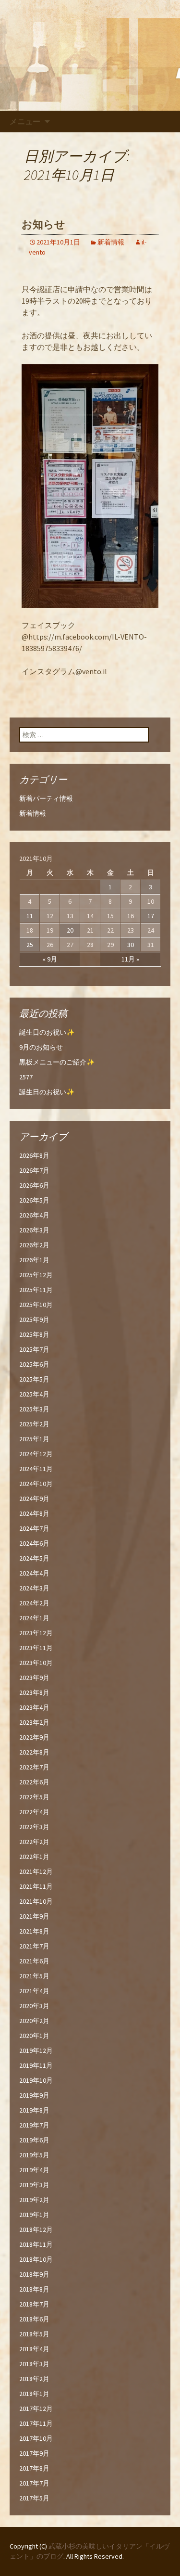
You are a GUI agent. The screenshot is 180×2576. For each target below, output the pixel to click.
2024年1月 (34, 1618)
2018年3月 (34, 2364)
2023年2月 (34, 1722)
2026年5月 (34, 1200)
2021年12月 (36, 1871)
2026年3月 (34, 1230)
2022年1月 (34, 1857)
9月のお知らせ (41, 1047)
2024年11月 (36, 1469)
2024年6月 (34, 1543)
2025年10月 (36, 1305)
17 (151, 916)
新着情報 (111, 242)
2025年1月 (34, 1439)
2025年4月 (34, 1394)
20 (70, 930)
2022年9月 (34, 1737)
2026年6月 (34, 1185)
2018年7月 (34, 2304)
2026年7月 (34, 1170)
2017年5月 (34, 2498)
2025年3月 (34, 1409)
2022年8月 (34, 1752)
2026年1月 (34, 1260)
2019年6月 (34, 2140)
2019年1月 (34, 2215)
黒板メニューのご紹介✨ (57, 1062)
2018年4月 (34, 2349)
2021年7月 (34, 1946)
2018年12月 (36, 2230)
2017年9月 (34, 2453)
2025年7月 (34, 1349)
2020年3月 (34, 2006)
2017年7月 (34, 2483)
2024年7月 (34, 1528)
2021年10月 (36, 1901)
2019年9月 (34, 2095)
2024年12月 (36, 1454)
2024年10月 (36, 1484)
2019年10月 (36, 2080)
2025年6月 (34, 1364)
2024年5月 (34, 1558)
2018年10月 (36, 2259)
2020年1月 (34, 2036)
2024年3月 (34, 1588)
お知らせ (43, 224)
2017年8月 (34, 2468)
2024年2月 (34, 1603)
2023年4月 (34, 1707)
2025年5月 (34, 1379)
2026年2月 (34, 1245)
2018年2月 (34, 2379)
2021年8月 (34, 1931)
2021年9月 (34, 1916)
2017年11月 (36, 2423)
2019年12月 (36, 2051)
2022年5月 (34, 1797)
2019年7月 (34, 2125)
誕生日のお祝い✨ (47, 1032)
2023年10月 (36, 1663)
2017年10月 (36, 2438)
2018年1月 (34, 2394)
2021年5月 (34, 1976)
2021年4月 (34, 1991)
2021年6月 (34, 1961)
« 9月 (50, 959)
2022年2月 (34, 1842)
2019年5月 (34, 2155)
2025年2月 (34, 1424)
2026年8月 (34, 1155)
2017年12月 (36, 2409)
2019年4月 (34, 2170)
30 (131, 945)
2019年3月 (34, 2185)
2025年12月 (36, 1275)
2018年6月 (34, 2319)
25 (30, 945)
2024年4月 (34, 1573)
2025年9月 (34, 1320)
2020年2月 (34, 2021)
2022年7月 (34, 1767)
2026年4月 (34, 1215)
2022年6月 (34, 1782)
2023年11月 (36, 1648)
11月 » (130, 959)
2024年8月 (34, 1513)
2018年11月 (36, 2244)
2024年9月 (34, 1499)
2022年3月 (34, 1827)
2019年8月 (34, 2110)
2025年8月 (34, 1334)
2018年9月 (34, 2274)
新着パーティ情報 (46, 798)
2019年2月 (34, 2200)
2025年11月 (36, 1290)
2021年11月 (36, 1886)
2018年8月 (34, 2289)
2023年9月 (34, 1678)
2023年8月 (34, 1692)
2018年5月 (34, 2334)
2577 (26, 1077)
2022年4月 (34, 1812)
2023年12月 (36, 1633)
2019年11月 (36, 2065)
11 (30, 916)
